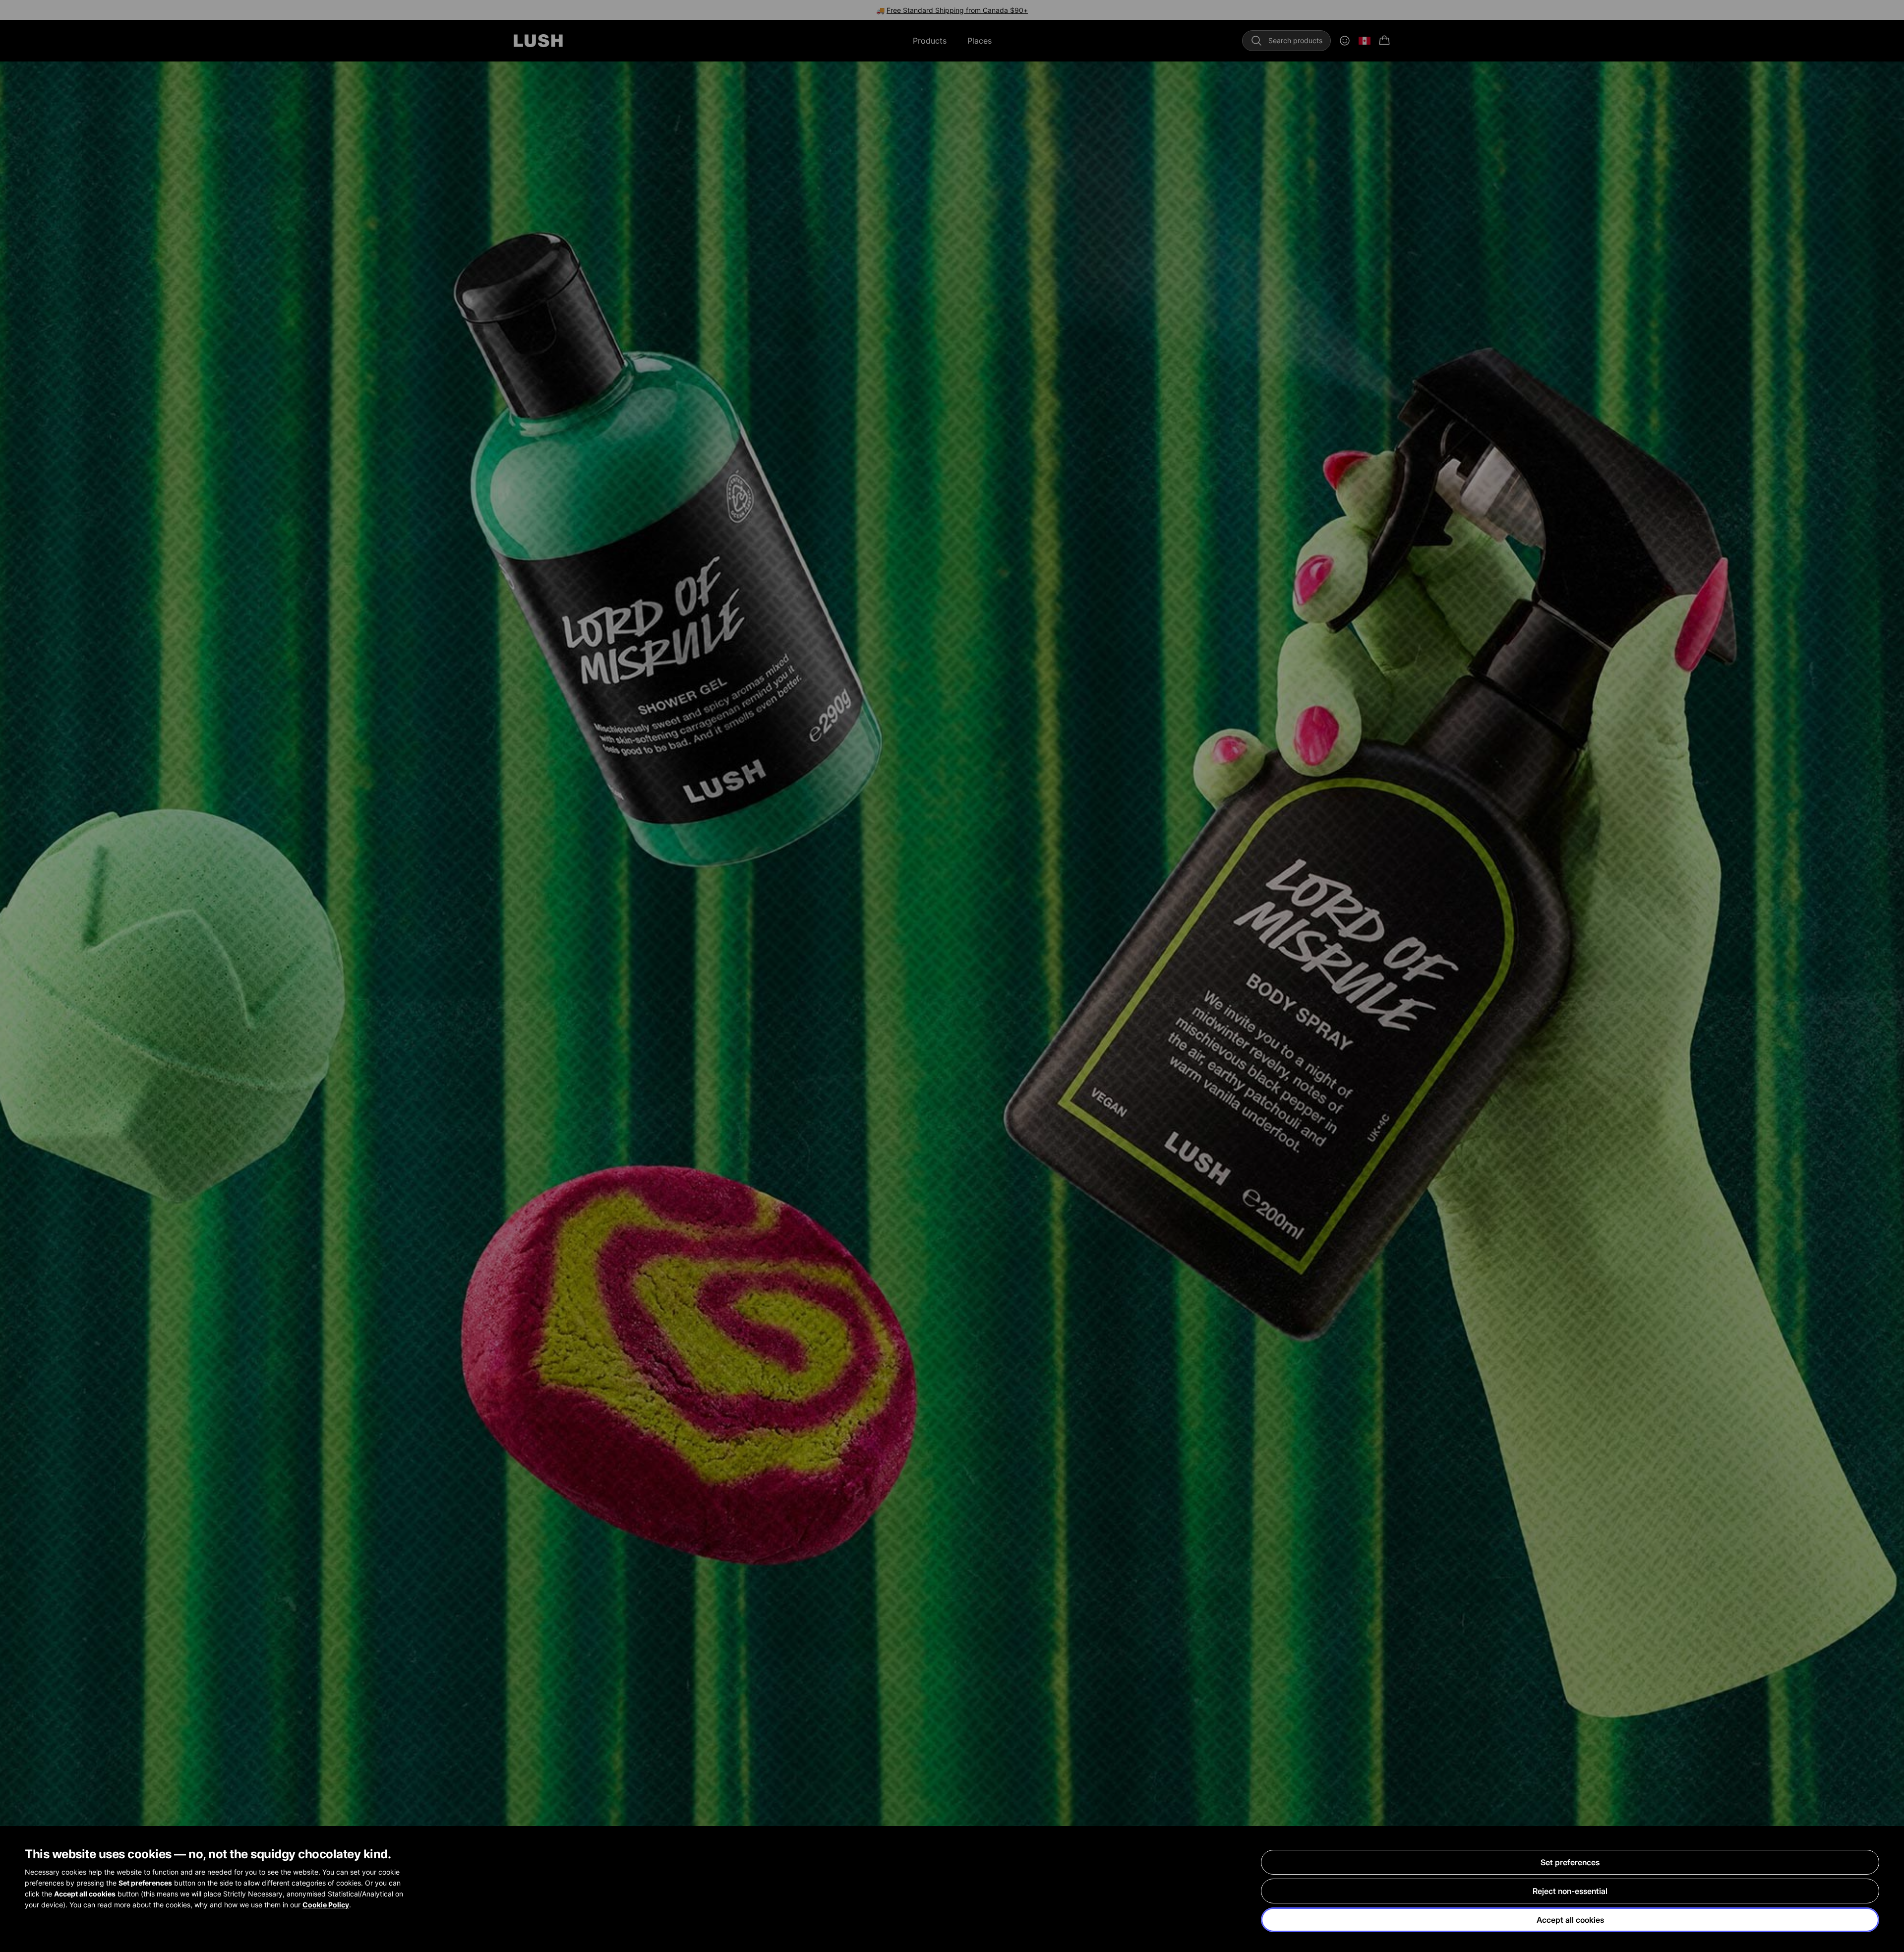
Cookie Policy (326, 1905)
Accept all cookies (1570, 1920)
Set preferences (1570, 1862)
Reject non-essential (1570, 1891)
